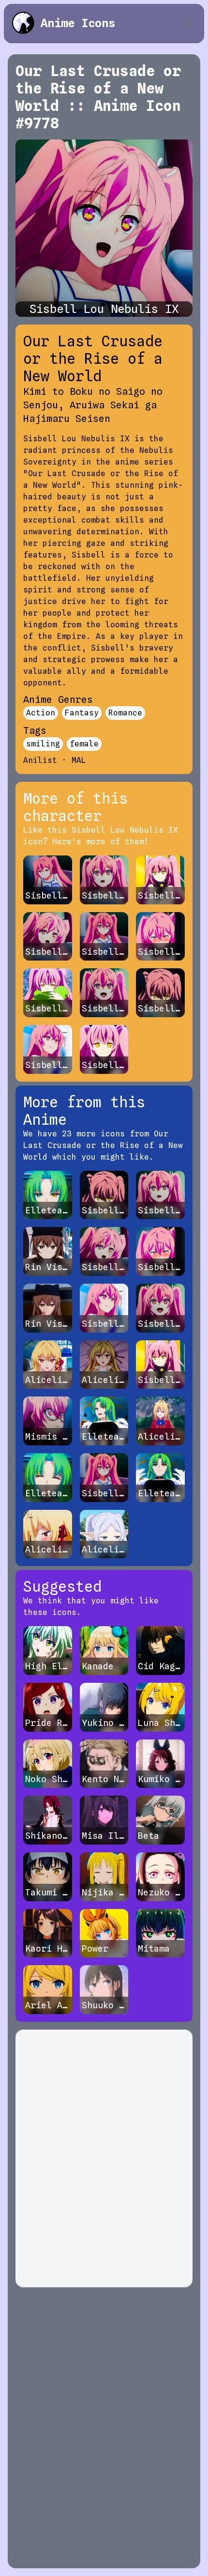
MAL (79, 760)
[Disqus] (104, 2158)
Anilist (40, 760)
